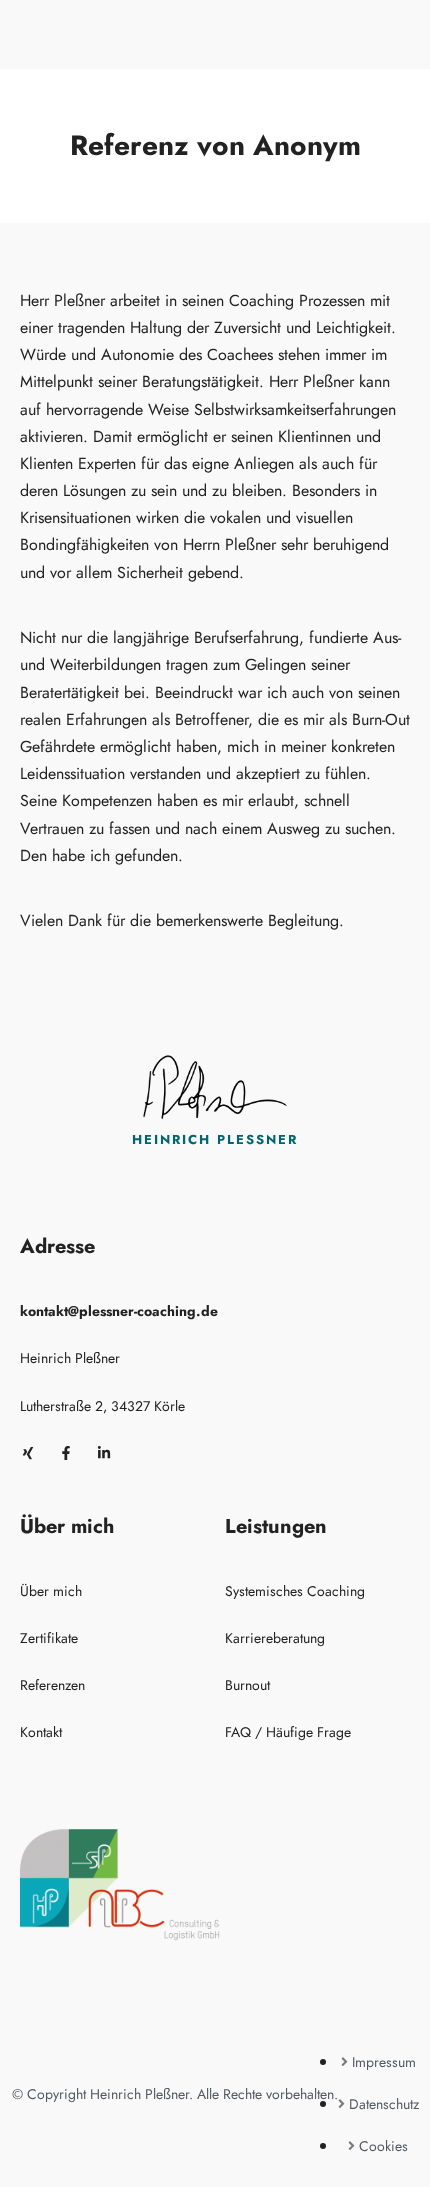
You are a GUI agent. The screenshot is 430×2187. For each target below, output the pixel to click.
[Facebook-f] (66, 1453)
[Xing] (28, 1453)
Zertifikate (49, 1638)
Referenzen (52, 1685)
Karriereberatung (275, 1638)
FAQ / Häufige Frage (288, 1732)
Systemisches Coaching (295, 1591)
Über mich (51, 1591)
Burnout (247, 1685)
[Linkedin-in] (104, 1453)
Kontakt (41, 1732)
